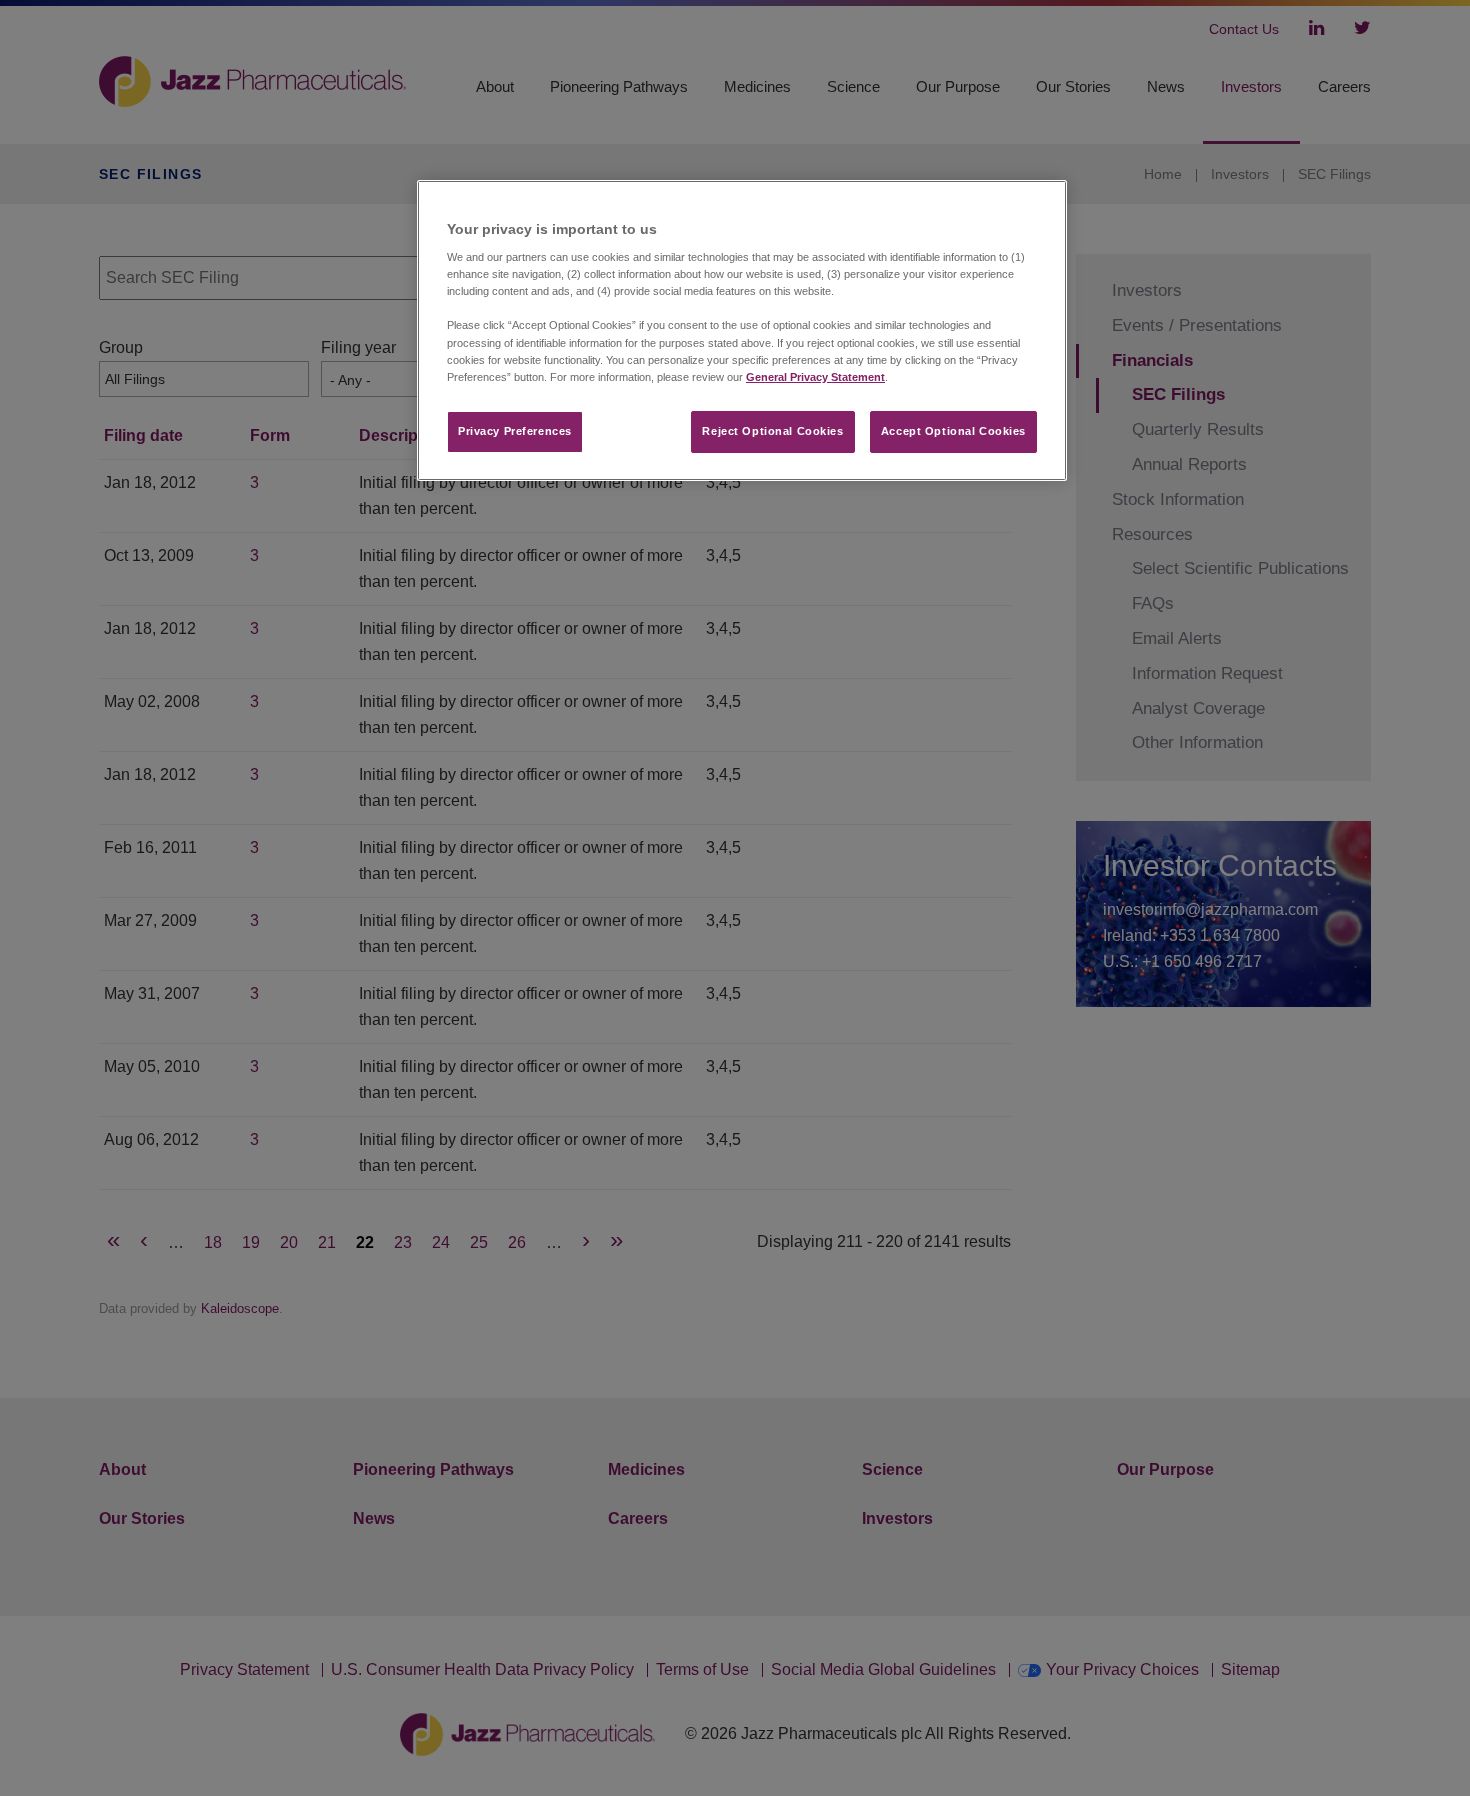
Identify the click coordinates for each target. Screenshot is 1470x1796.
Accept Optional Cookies (953, 431)
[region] (742, 330)
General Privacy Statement (815, 377)
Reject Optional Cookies (772, 431)
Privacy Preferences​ (515, 431)
